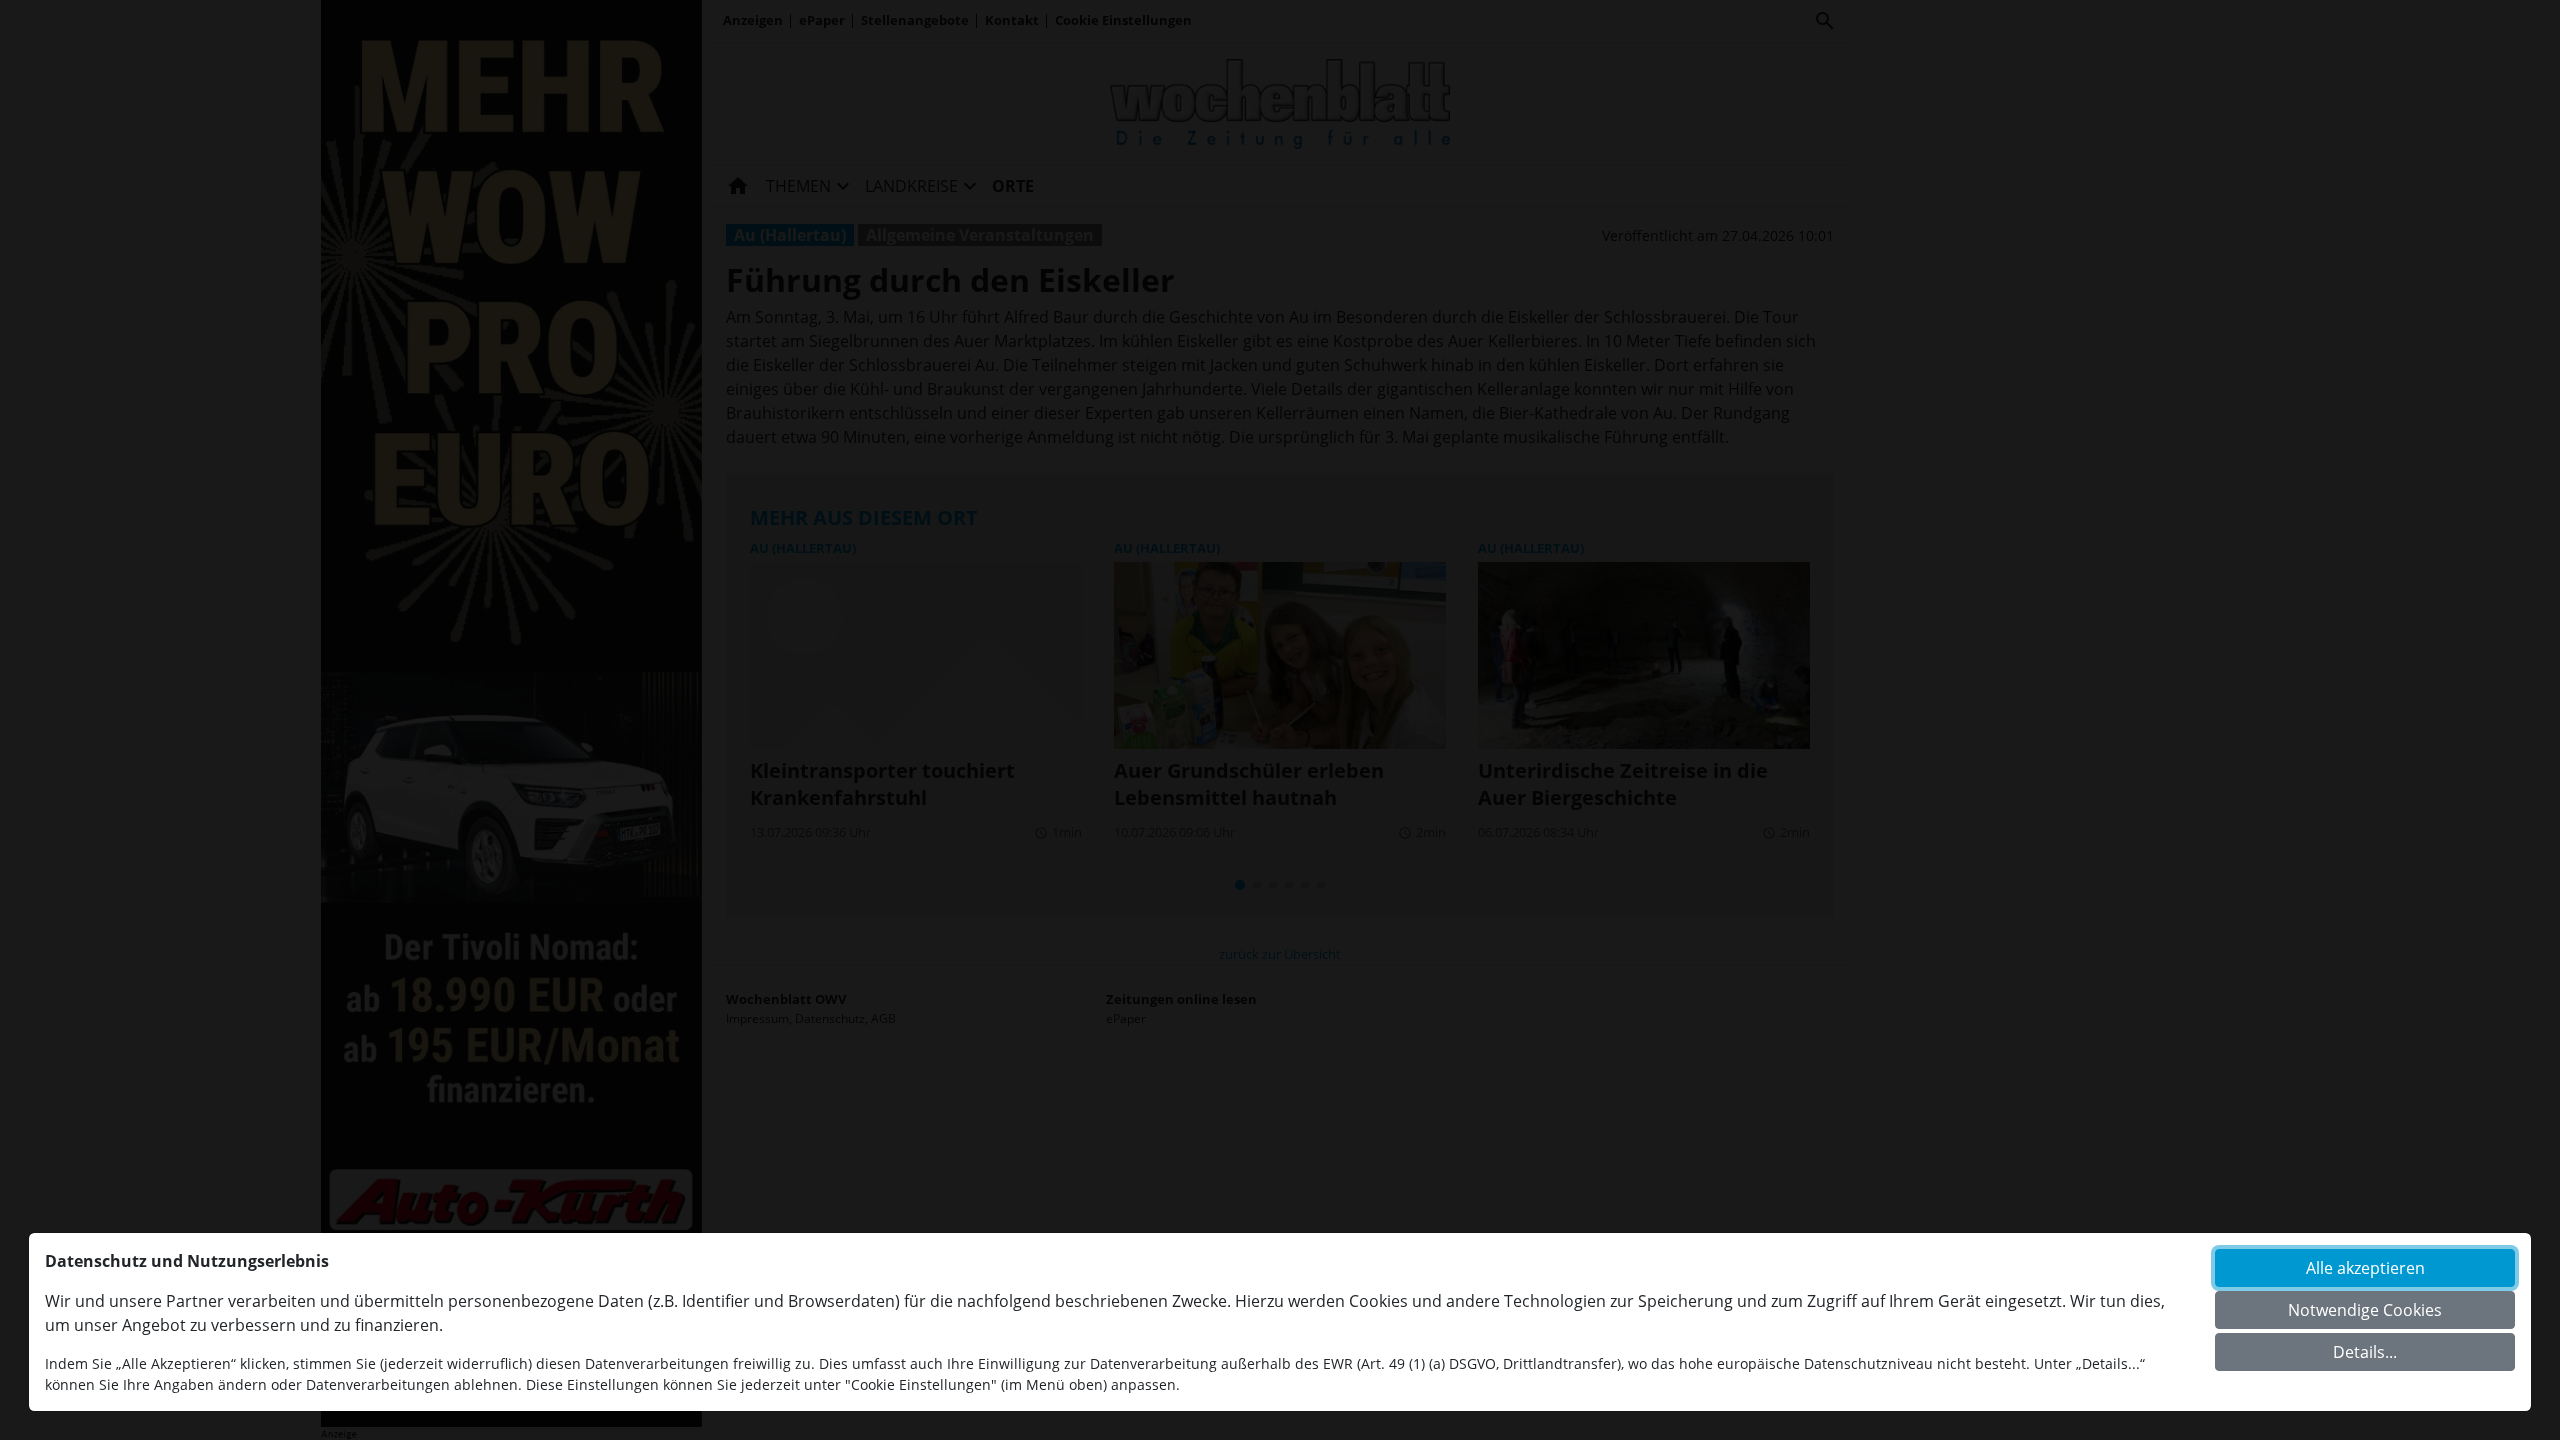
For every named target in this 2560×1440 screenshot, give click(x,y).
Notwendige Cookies (2365, 1310)
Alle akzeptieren (2365, 1268)
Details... (2365, 1352)
